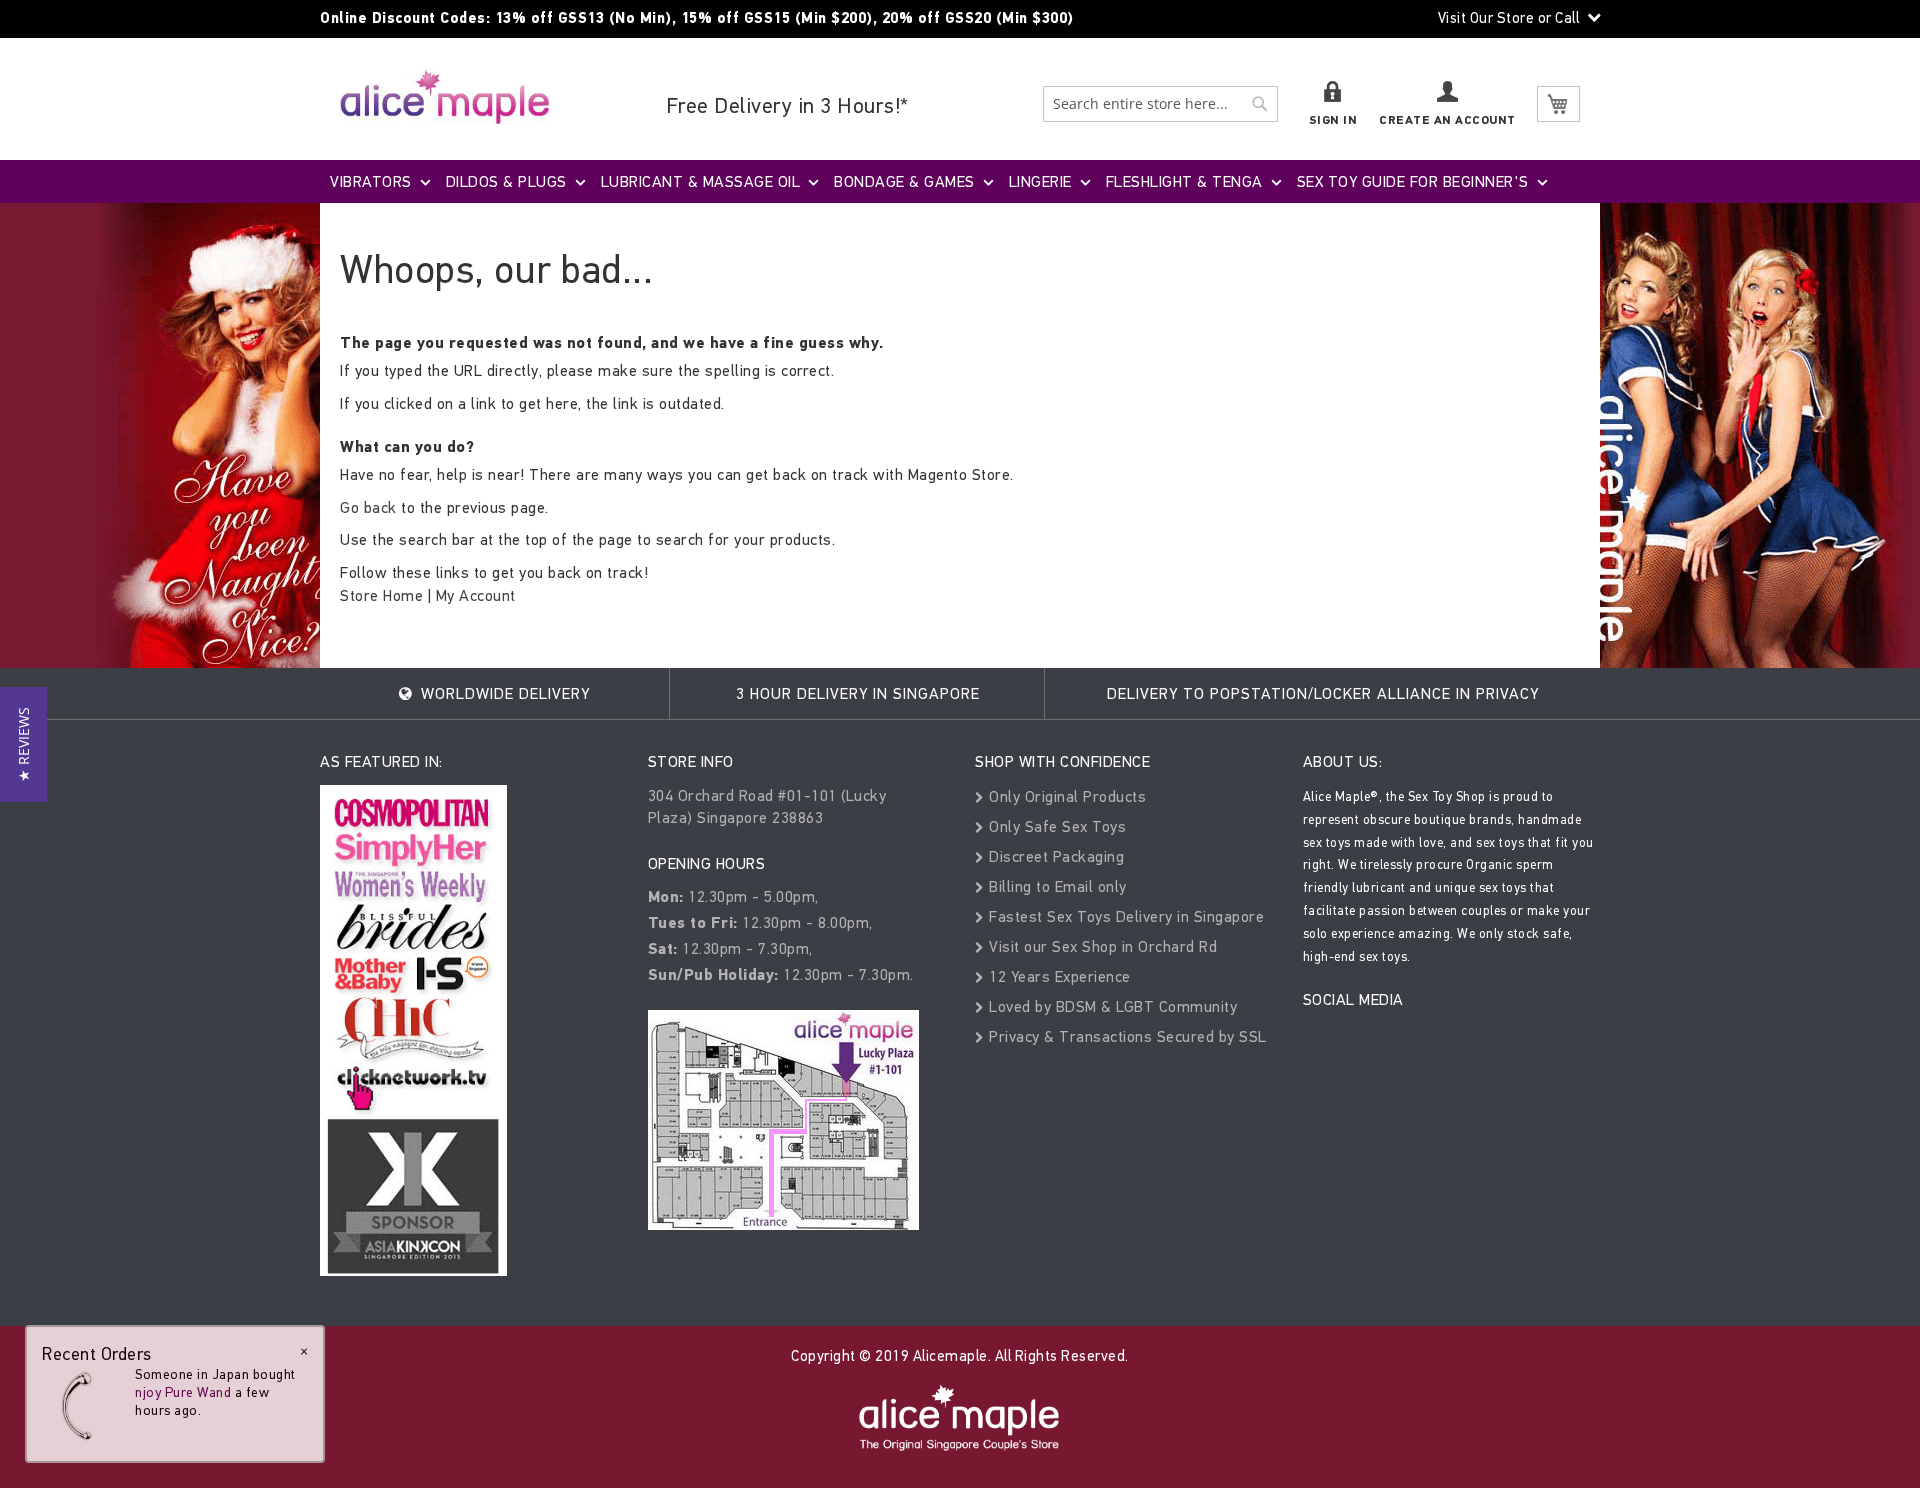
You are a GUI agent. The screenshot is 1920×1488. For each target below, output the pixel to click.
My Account (476, 595)
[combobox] (1160, 104)
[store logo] (445, 96)
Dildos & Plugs (506, 181)
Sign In (1333, 120)
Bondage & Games (904, 181)
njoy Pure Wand (183, 1392)
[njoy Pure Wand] (82, 1405)
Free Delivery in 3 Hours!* (787, 105)
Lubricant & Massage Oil (701, 181)
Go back (368, 507)
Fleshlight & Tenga (1184, 181)
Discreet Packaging (1054, 856)
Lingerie (1040, 181)
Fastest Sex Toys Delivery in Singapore (1124, 916)
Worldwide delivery (503, 693)
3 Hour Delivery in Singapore (858, 693)
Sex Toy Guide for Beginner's (1413, 181)
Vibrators (371, 181)
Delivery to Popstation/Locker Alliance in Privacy (1323, 693)
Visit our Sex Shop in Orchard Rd (1101, 946)
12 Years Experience (1058, 976)
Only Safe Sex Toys (1055, 826)
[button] (23, 744)
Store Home (381, 595)
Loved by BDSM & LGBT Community (1111, 1006)
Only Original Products (1065, 796)
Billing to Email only (1056, 886)
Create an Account (1447, 120)
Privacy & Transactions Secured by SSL (1126, 1036)
